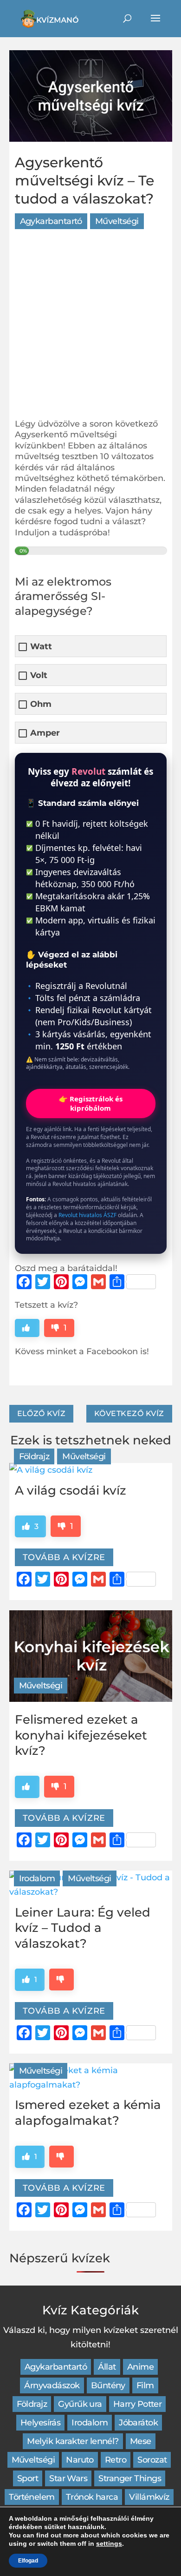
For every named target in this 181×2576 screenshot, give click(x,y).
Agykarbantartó (51, 221)
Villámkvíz (149, 2497)
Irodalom (37, 1878)
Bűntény (108, 2385)
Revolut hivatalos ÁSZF (87, 1215)
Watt (41, 647)
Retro (116, 2460)
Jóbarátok (138, 2423)
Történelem (32, 2497)
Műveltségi (117, 221)
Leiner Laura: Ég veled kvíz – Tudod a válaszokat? (83, 1928)
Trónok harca (92, 2497)
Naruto (80, 2460)
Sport (28, 2478)
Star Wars (68, 2478)
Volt (39, 675)
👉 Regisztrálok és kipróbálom (91, 1103)
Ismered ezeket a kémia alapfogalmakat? (88, 2113)
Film (145, 2385)
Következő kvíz (129, 1413)
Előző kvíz (42, 1413)
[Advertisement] (90, 328)
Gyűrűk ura (80, 2404)
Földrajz (34, 1456)
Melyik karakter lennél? (73, 2441)
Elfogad (28, 2561)
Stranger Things (130, 2478)
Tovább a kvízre (64, 1557)
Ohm (41, 704)
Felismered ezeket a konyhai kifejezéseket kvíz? (81, 1735)
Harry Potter (138, 2404)
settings (109, 2543)
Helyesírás (41, 2423)
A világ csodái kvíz (71, 1490)
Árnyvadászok (52, 2385)
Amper (45, 733)
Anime (140, 2367)
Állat (107, 2367)
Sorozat (152, 2460)
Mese (141, 2441)
